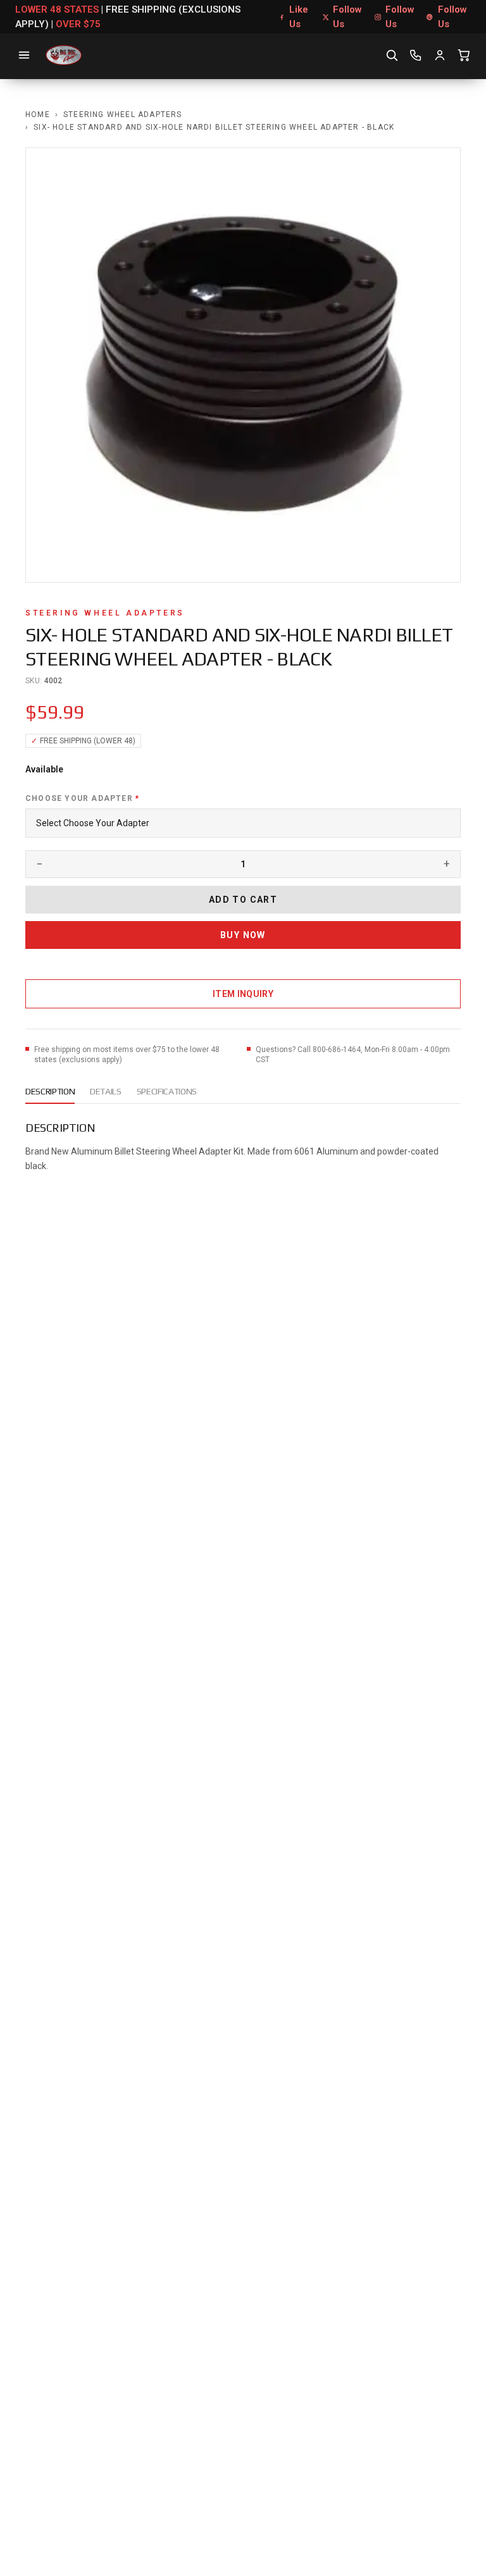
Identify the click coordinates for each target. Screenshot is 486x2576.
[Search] (392, 55)
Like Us (299, 17)
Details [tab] (106, 1091)
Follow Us (347, 17)
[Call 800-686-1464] (416, 55)
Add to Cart (243, 900)
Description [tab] (50, 1091)
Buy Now (243, 935)
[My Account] (440, 55)
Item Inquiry (243, 994)
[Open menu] (24, 55)
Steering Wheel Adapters (123, 115)
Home (38, 115)
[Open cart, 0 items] (464, 55)
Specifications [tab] (167, 1091)
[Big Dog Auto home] (64, 55)
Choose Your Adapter (82, 798)
